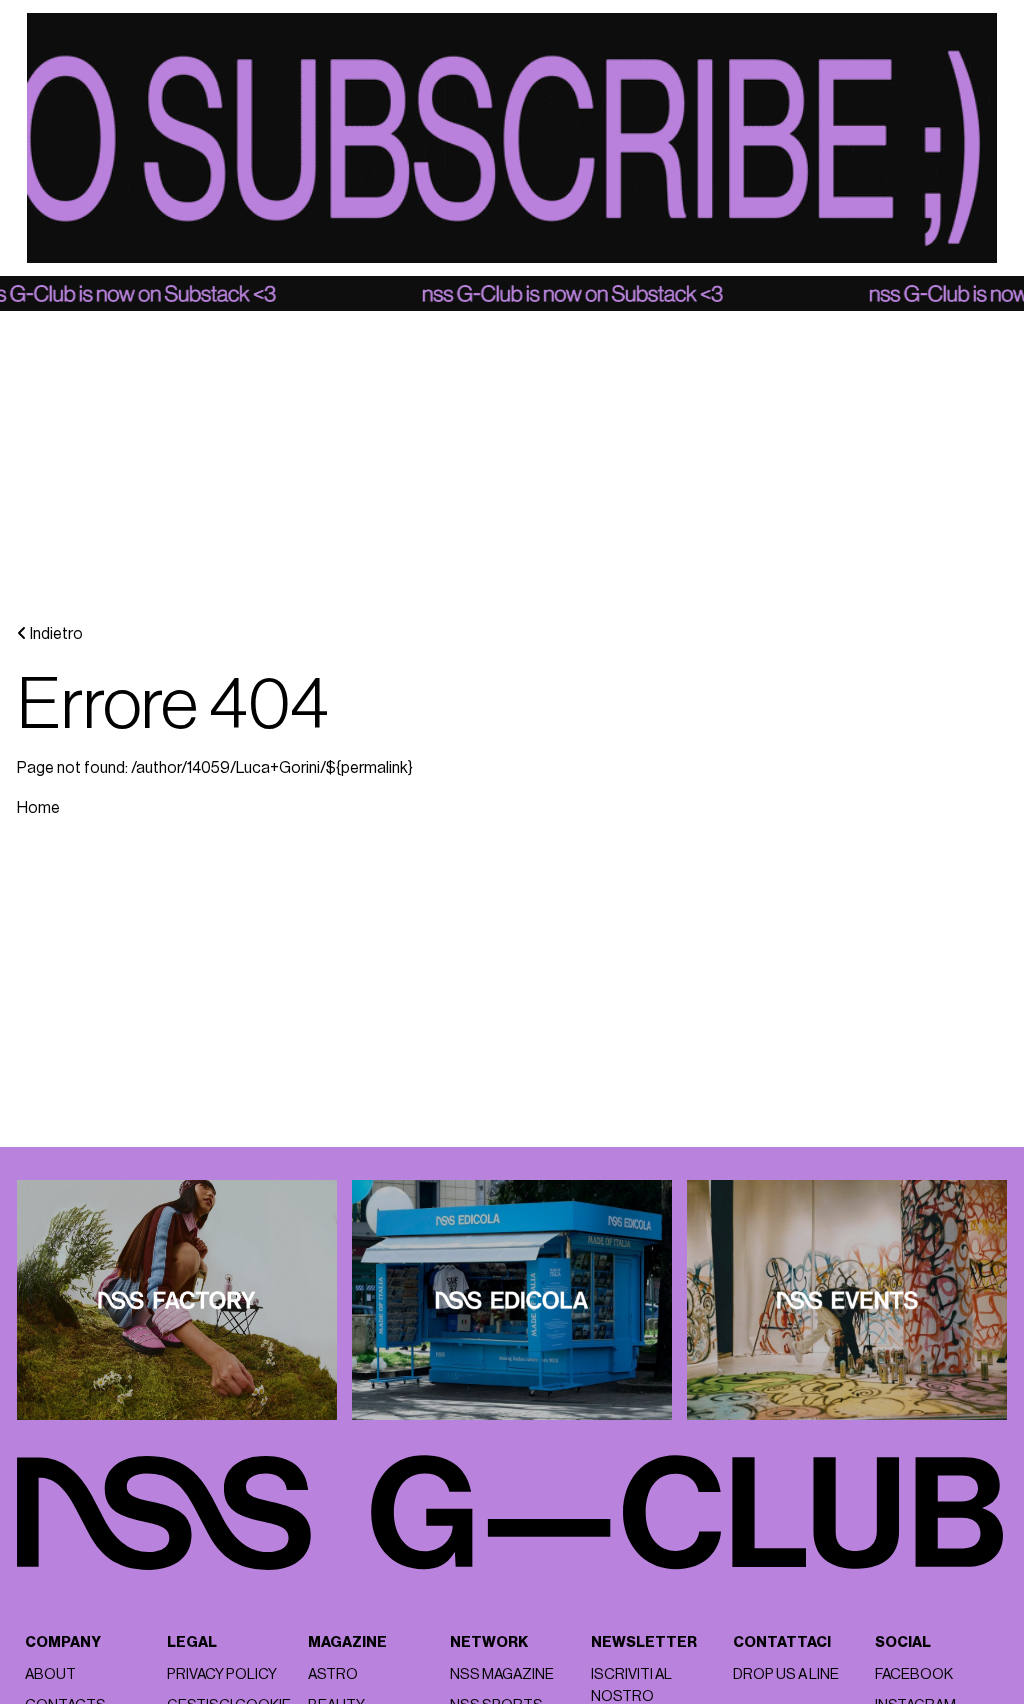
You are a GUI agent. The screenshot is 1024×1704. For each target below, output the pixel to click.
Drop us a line (786, 1674)
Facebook (914, 1674)
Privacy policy (222, 1674)
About (50, 1674)
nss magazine (502, 1674)
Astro (333, 1674)
